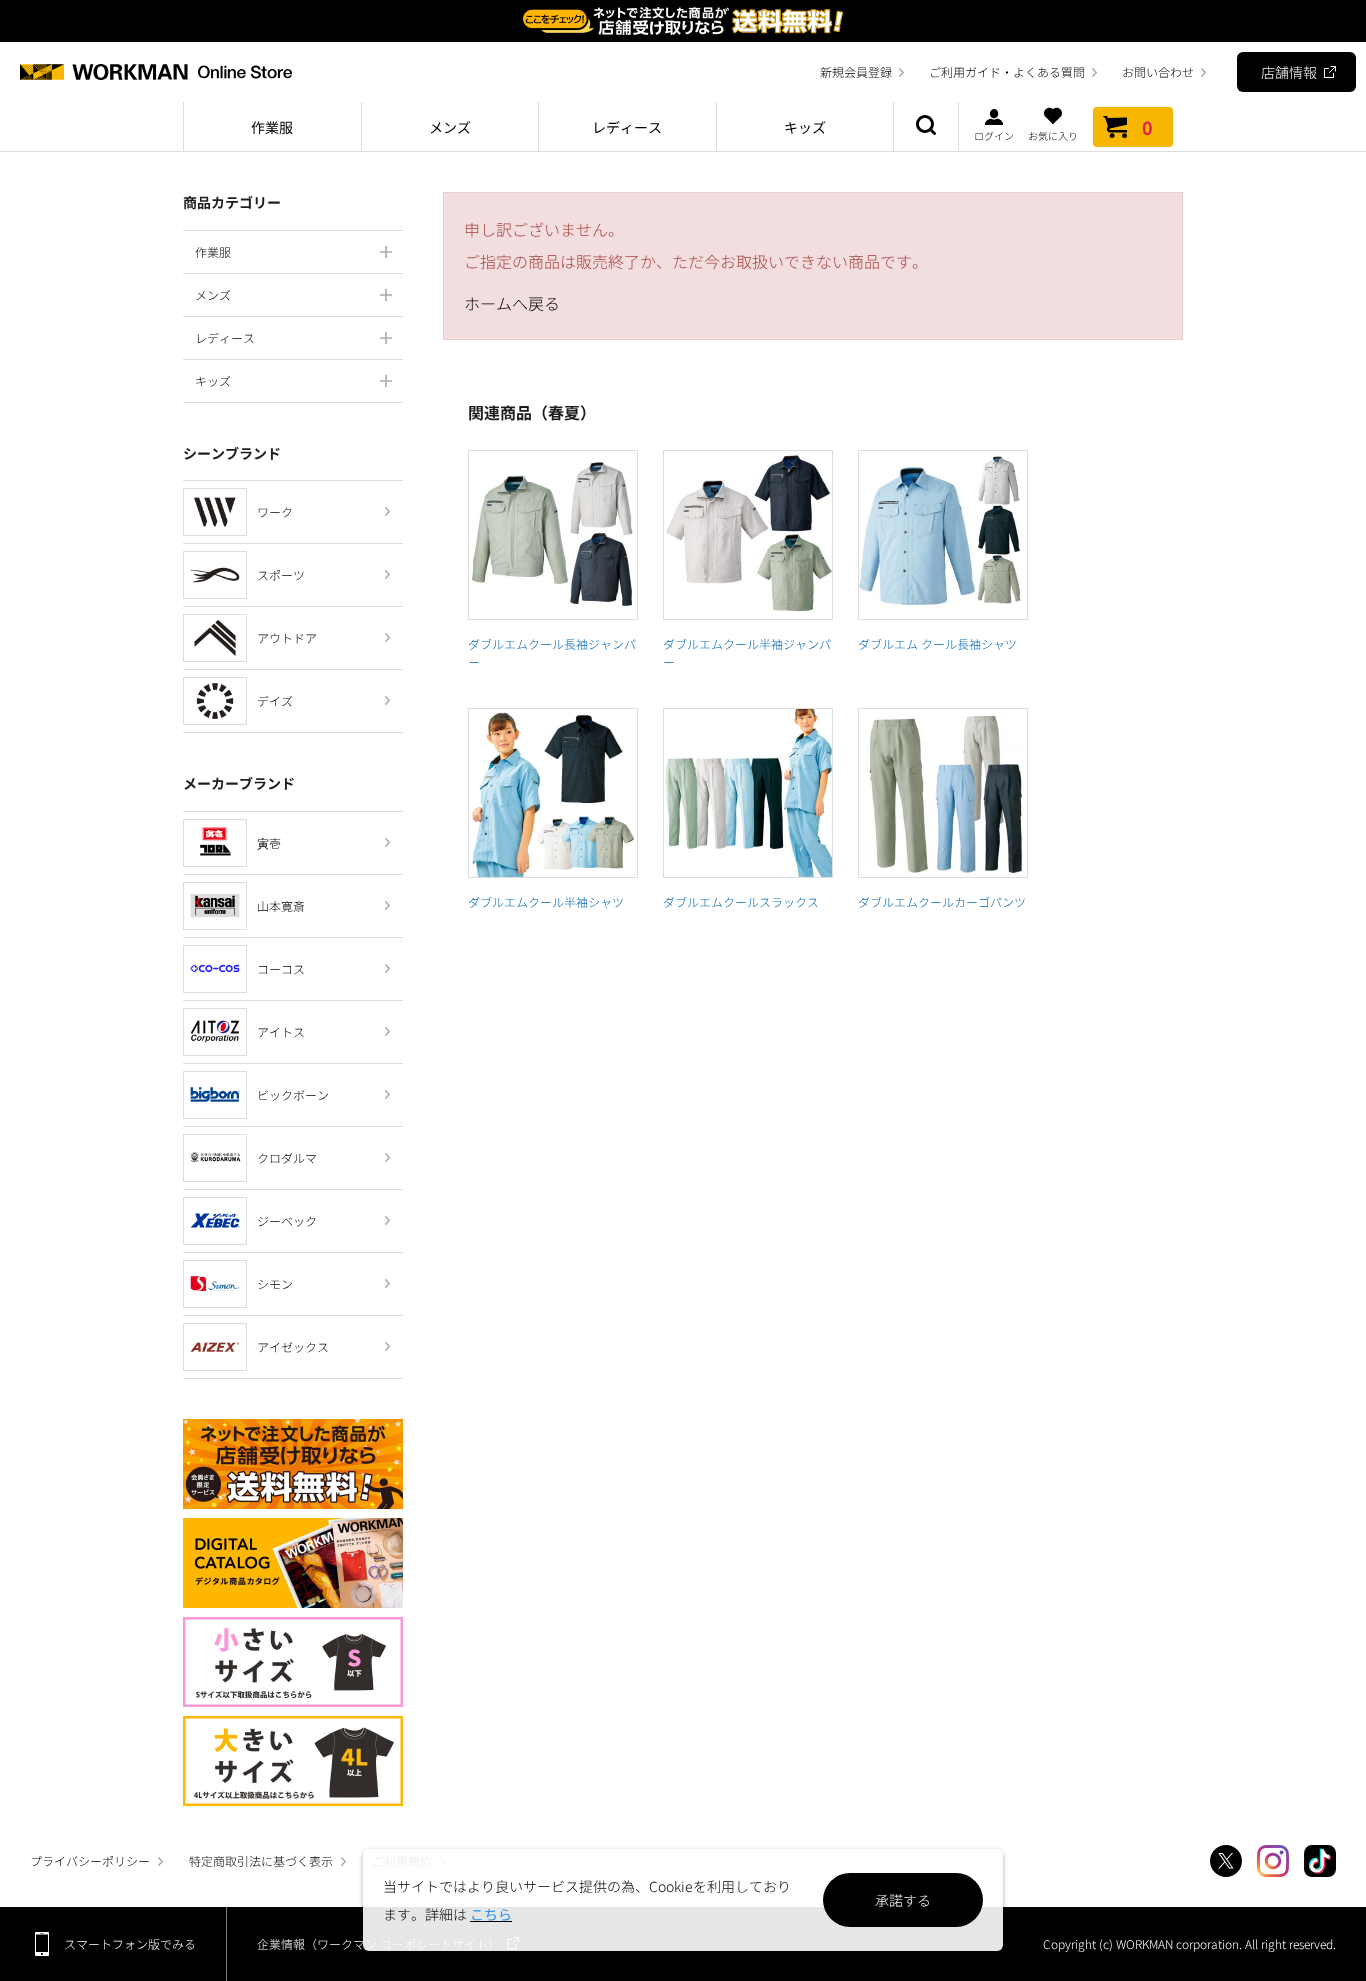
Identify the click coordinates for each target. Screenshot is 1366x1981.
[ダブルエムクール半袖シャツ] (553, 793)
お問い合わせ (1158, 71)
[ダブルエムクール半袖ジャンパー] (748, 535)
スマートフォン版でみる (130, 1943)
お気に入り (1053, 134)
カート (1147, 127)
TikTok (1320, 1861)
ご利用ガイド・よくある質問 (1007, 71)
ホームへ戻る (512, 303)
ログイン (994, 134)
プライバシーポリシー (90, 1860)
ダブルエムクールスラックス (741, 901)
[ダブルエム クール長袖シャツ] (943, 535)
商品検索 (926, 127)
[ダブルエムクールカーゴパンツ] (943, 793)
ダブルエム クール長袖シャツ (937, 643)
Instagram (1273, 1861)
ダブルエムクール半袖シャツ (546, 901)
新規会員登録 (856, 71)
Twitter (1226, 1861)
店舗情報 (1289, 72)
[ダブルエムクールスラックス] (748, 793)
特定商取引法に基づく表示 (261, 1860)
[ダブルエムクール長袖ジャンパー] (553, 535)
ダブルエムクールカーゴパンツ (942, 901)
